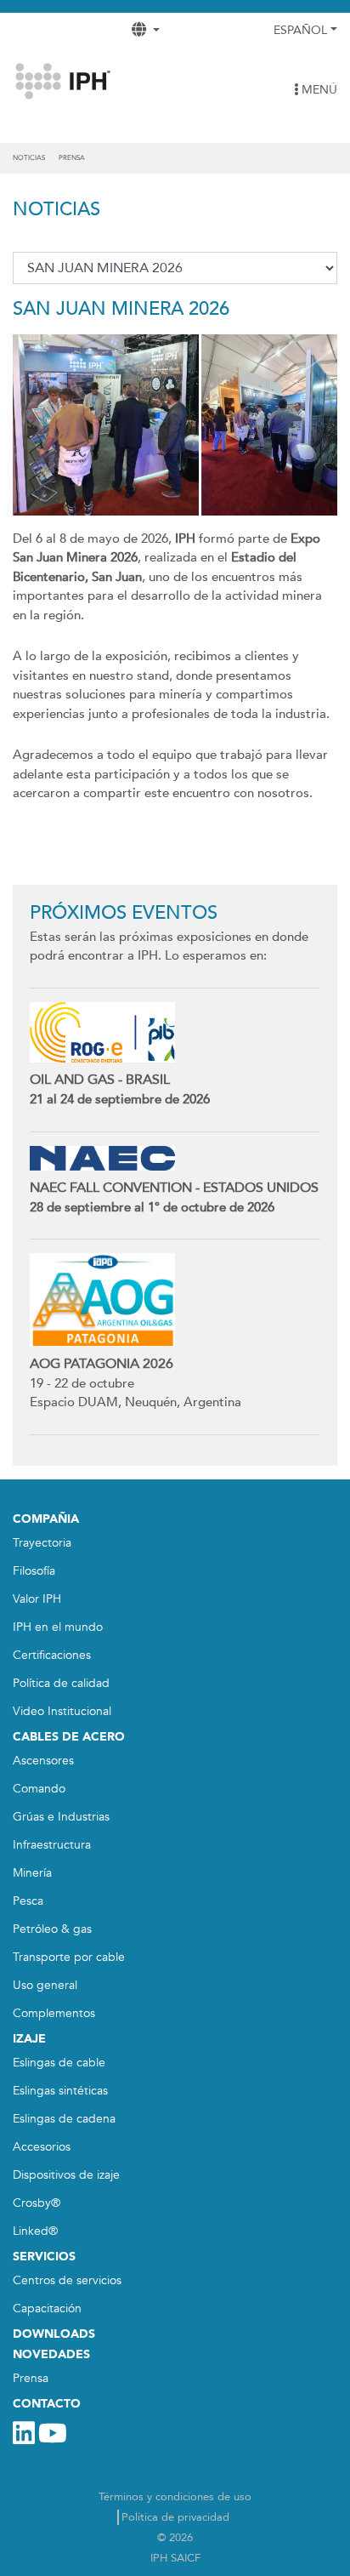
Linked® (35, 2231)
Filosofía (34, 1571)
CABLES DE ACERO (69, 1737)
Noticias (29, 158)
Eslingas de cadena (64, 2119)
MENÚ (318, 90)
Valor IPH (37, 1599)
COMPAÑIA (46, 1519)
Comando (39, 1789)
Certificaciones (52, 1655)
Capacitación (47, 2308)
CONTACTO (47, 2404)
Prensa (72, 158)
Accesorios (42, 2147)
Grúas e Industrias (61, 1817)
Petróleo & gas (52, 1929)
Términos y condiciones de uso (175, 2497)
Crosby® (37, 2203)
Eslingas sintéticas (60, 2091)
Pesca (28, 1901)
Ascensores (43, 1761)
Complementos (54, 2013)
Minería (32, 1873)
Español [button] (300, 30)
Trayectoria (42, 1543)
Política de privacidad (175, 2517)
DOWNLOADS (54, 2334)
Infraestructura (52, 1845)
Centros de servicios (67, 2280)
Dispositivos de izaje (66, 2175)
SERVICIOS (44, 2257)
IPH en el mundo (58, 1627)
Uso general (45, 1985)
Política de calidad (61, 1683)
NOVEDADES (51, 2354)
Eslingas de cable (59, 2063)
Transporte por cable (69, 1957)
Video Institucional (62, 1711)
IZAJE (29, 2039)
